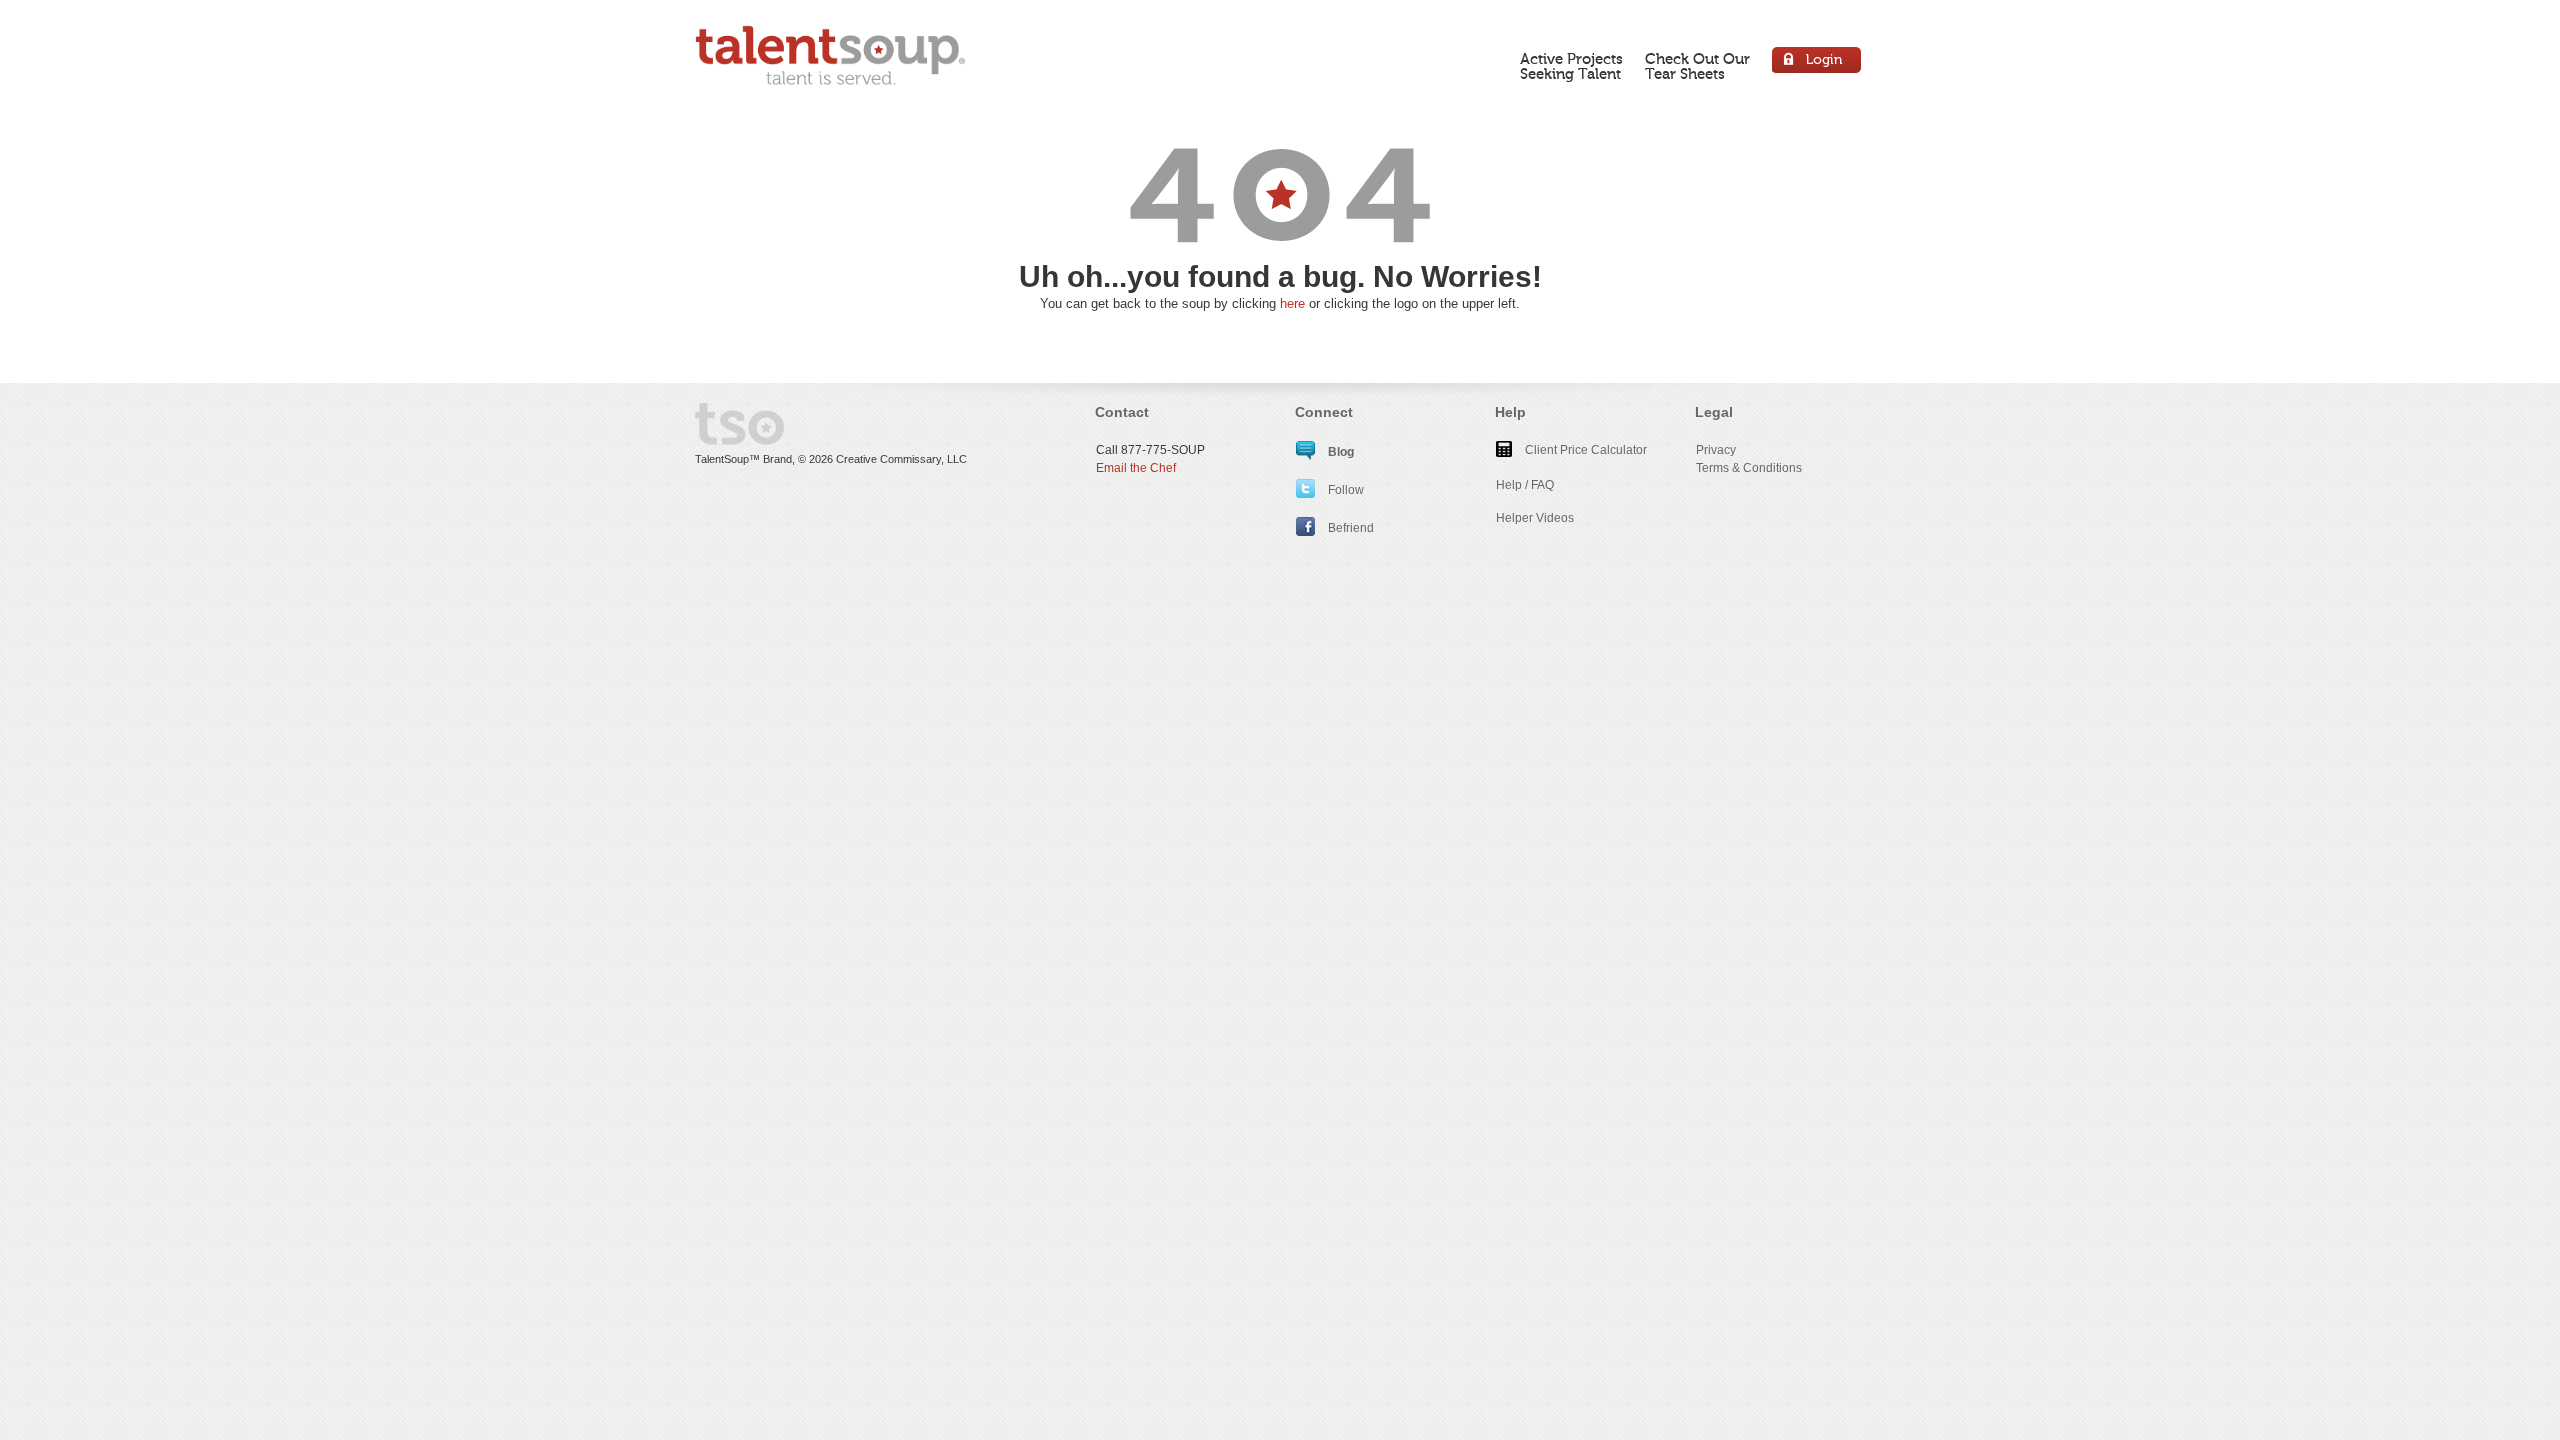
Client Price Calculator (1584, 450)
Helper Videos (1535, 518)
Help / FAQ (1525, 485)
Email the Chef (1136, 468)
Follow (1344, 490)
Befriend (1349, 528)
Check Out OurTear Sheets (1697, 66)
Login (1817, 62)
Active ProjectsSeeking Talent (1571, 66)
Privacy (1716, 450)
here (1292, 303)
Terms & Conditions (1749, 468)
